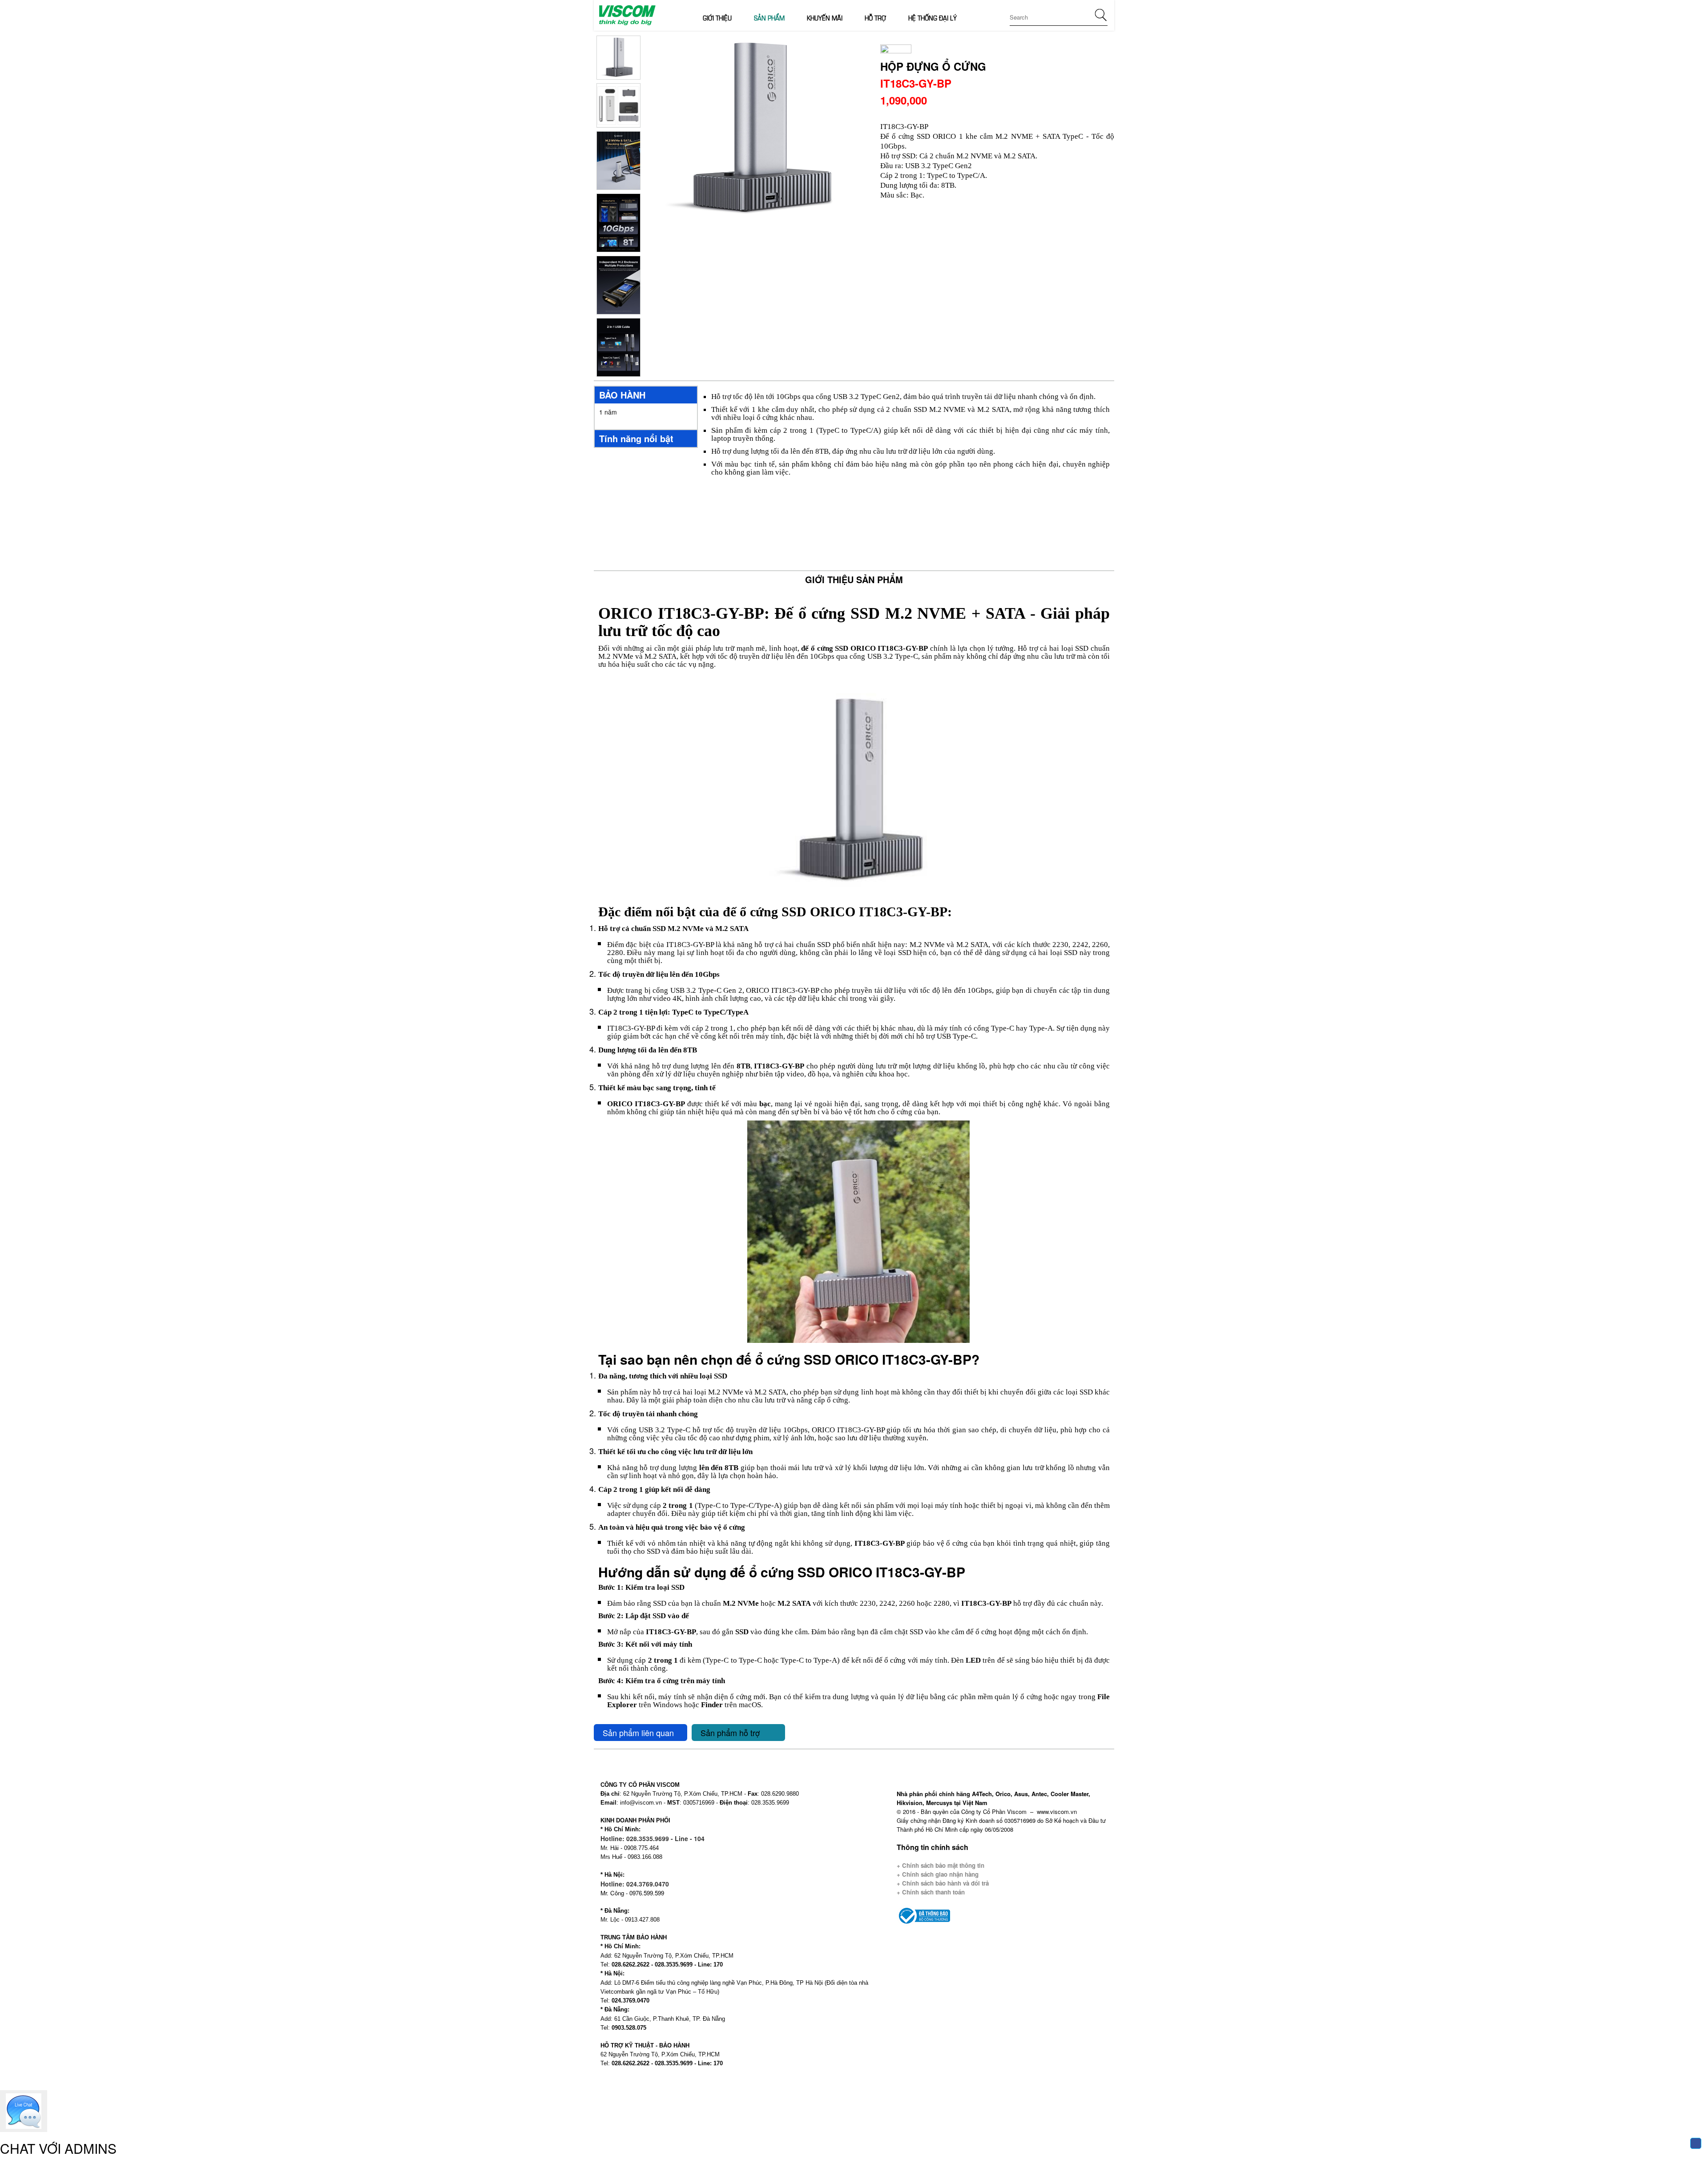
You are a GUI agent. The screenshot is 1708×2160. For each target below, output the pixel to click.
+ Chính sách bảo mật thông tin (941, 1865)
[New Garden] (626, 14)
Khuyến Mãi (825, 17)
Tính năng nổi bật (636, 438)
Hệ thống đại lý (933, 17)
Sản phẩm (769, 17)
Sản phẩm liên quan (638, 1733)
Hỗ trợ (875, 17)
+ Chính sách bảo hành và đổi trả (943, 1883)
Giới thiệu (717, 17)
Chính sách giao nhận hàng (939, 1874)
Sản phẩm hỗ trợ (730, 1733)
